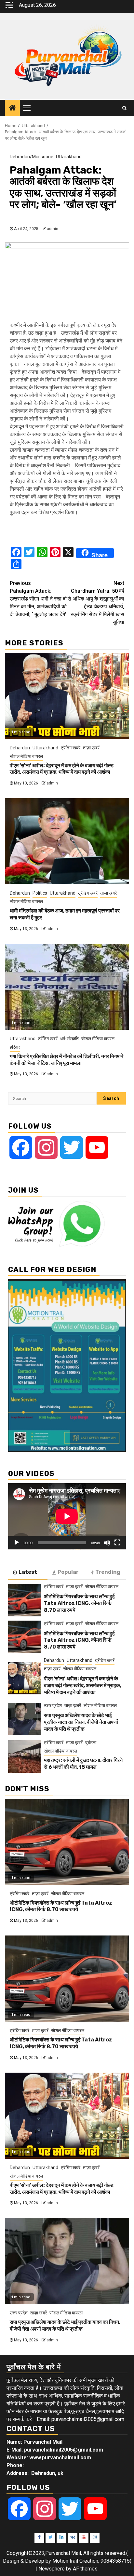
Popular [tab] (68, 1572)
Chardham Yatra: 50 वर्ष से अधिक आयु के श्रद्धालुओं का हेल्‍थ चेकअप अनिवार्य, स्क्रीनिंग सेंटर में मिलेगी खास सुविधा (96, 603)
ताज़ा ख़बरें (91, 748)
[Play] (17, 1543)
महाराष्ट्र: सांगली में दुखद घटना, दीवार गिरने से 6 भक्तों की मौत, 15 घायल (83, 1764)
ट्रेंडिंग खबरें (71, 748)
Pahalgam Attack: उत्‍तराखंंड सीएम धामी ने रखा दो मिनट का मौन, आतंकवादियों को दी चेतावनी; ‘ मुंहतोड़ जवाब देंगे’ (38, 599)
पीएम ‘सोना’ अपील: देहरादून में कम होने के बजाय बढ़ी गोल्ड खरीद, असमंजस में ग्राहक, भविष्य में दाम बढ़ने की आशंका (62, 769)
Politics (40, 893)
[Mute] (107, 1543)
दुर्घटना (91, 1742)
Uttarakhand (69, 157)
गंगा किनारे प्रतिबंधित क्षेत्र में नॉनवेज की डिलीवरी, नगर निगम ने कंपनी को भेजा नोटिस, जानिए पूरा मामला (67, 1060)
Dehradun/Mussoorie (32, 157)
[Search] (124, 108)
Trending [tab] (108, 1572)
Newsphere (52, 2569)
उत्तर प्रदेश (53, 1705)
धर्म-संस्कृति (69, 1039)
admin (53, 229)
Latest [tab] (28, 1572)
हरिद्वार (15, 1047)
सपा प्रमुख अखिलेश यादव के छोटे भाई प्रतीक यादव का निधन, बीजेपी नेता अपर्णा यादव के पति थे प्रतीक (81, 1722)
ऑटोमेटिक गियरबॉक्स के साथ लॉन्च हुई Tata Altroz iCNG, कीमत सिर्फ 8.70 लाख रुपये (79, 1603)
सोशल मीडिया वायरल (26, 756)
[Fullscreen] (117, 1543)
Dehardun (20, 748)
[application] (67, 1516)
